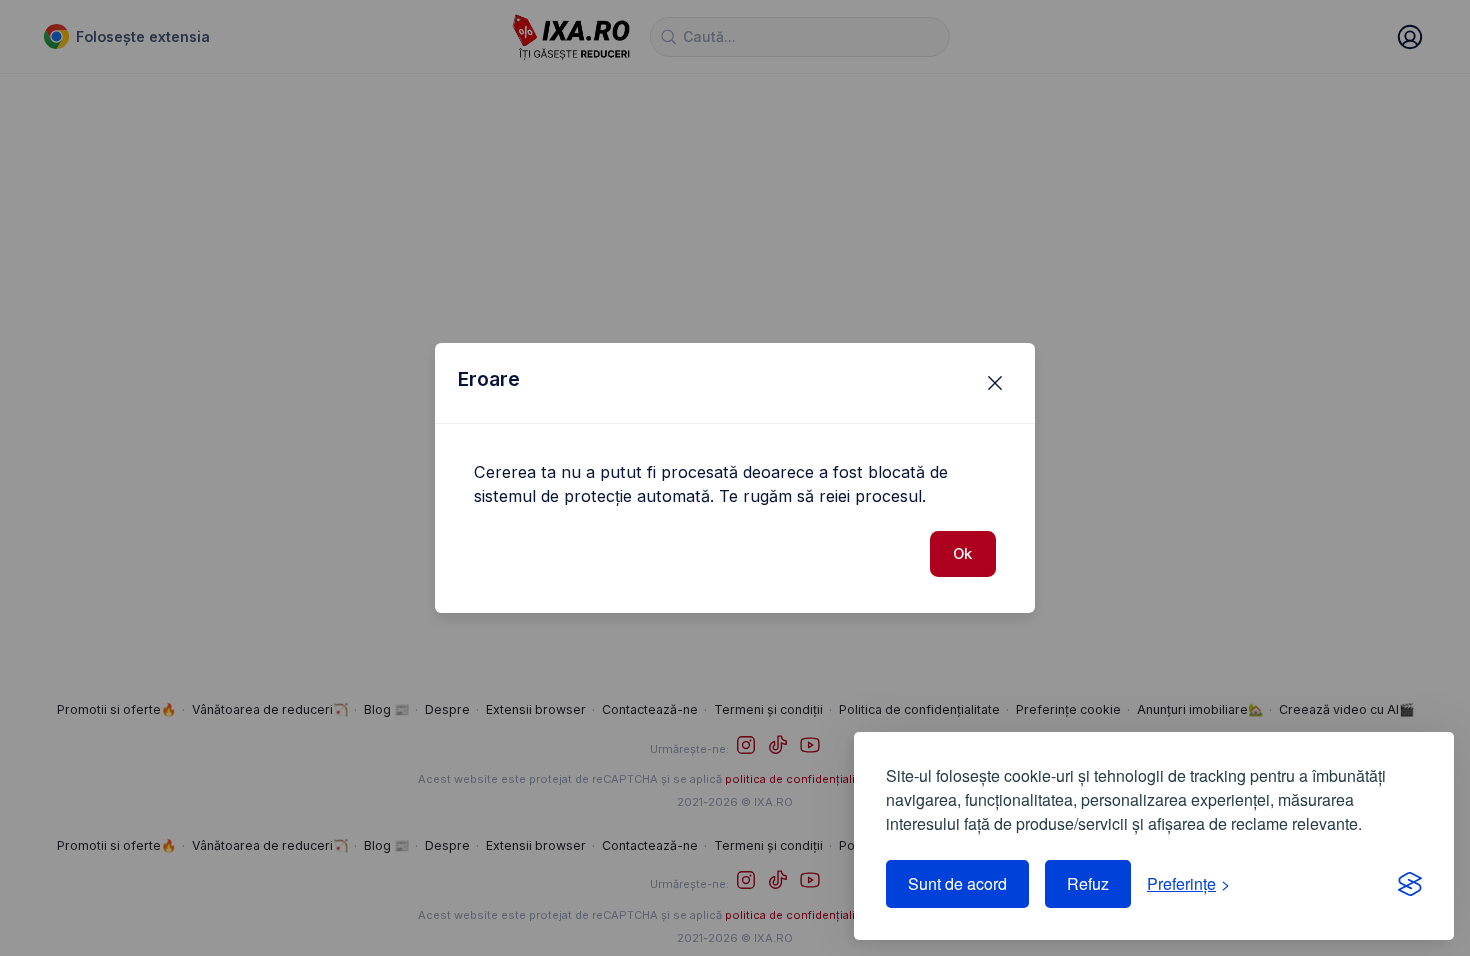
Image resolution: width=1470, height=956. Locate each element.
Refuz (1088, 883)
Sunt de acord (957, 883)
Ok (962, 554)
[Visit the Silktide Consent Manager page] (1410, 884)
